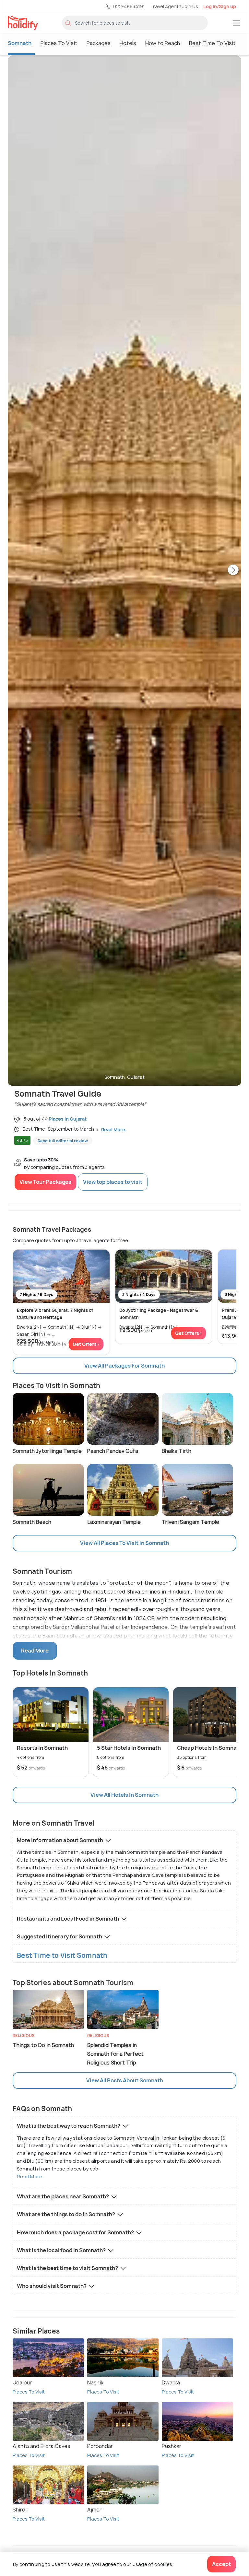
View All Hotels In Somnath (124, 1795)
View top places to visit (113, 1182)
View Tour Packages (45, 1182)
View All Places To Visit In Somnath (124, 1543)
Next (233, 570)
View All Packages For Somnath (124, 1366)
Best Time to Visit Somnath (62, 1955)
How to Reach (163, 43)
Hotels (128, 43)
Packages (99, 43)
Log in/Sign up (220, 6)
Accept (221, 2564)
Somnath (20, 43)
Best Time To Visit (212, 43)
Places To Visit (59, 43)
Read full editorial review (63, 1141)
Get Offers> (86, 1344)
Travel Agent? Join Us (174, 6)
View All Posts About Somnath (125, 2080)
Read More (30, 2176)
